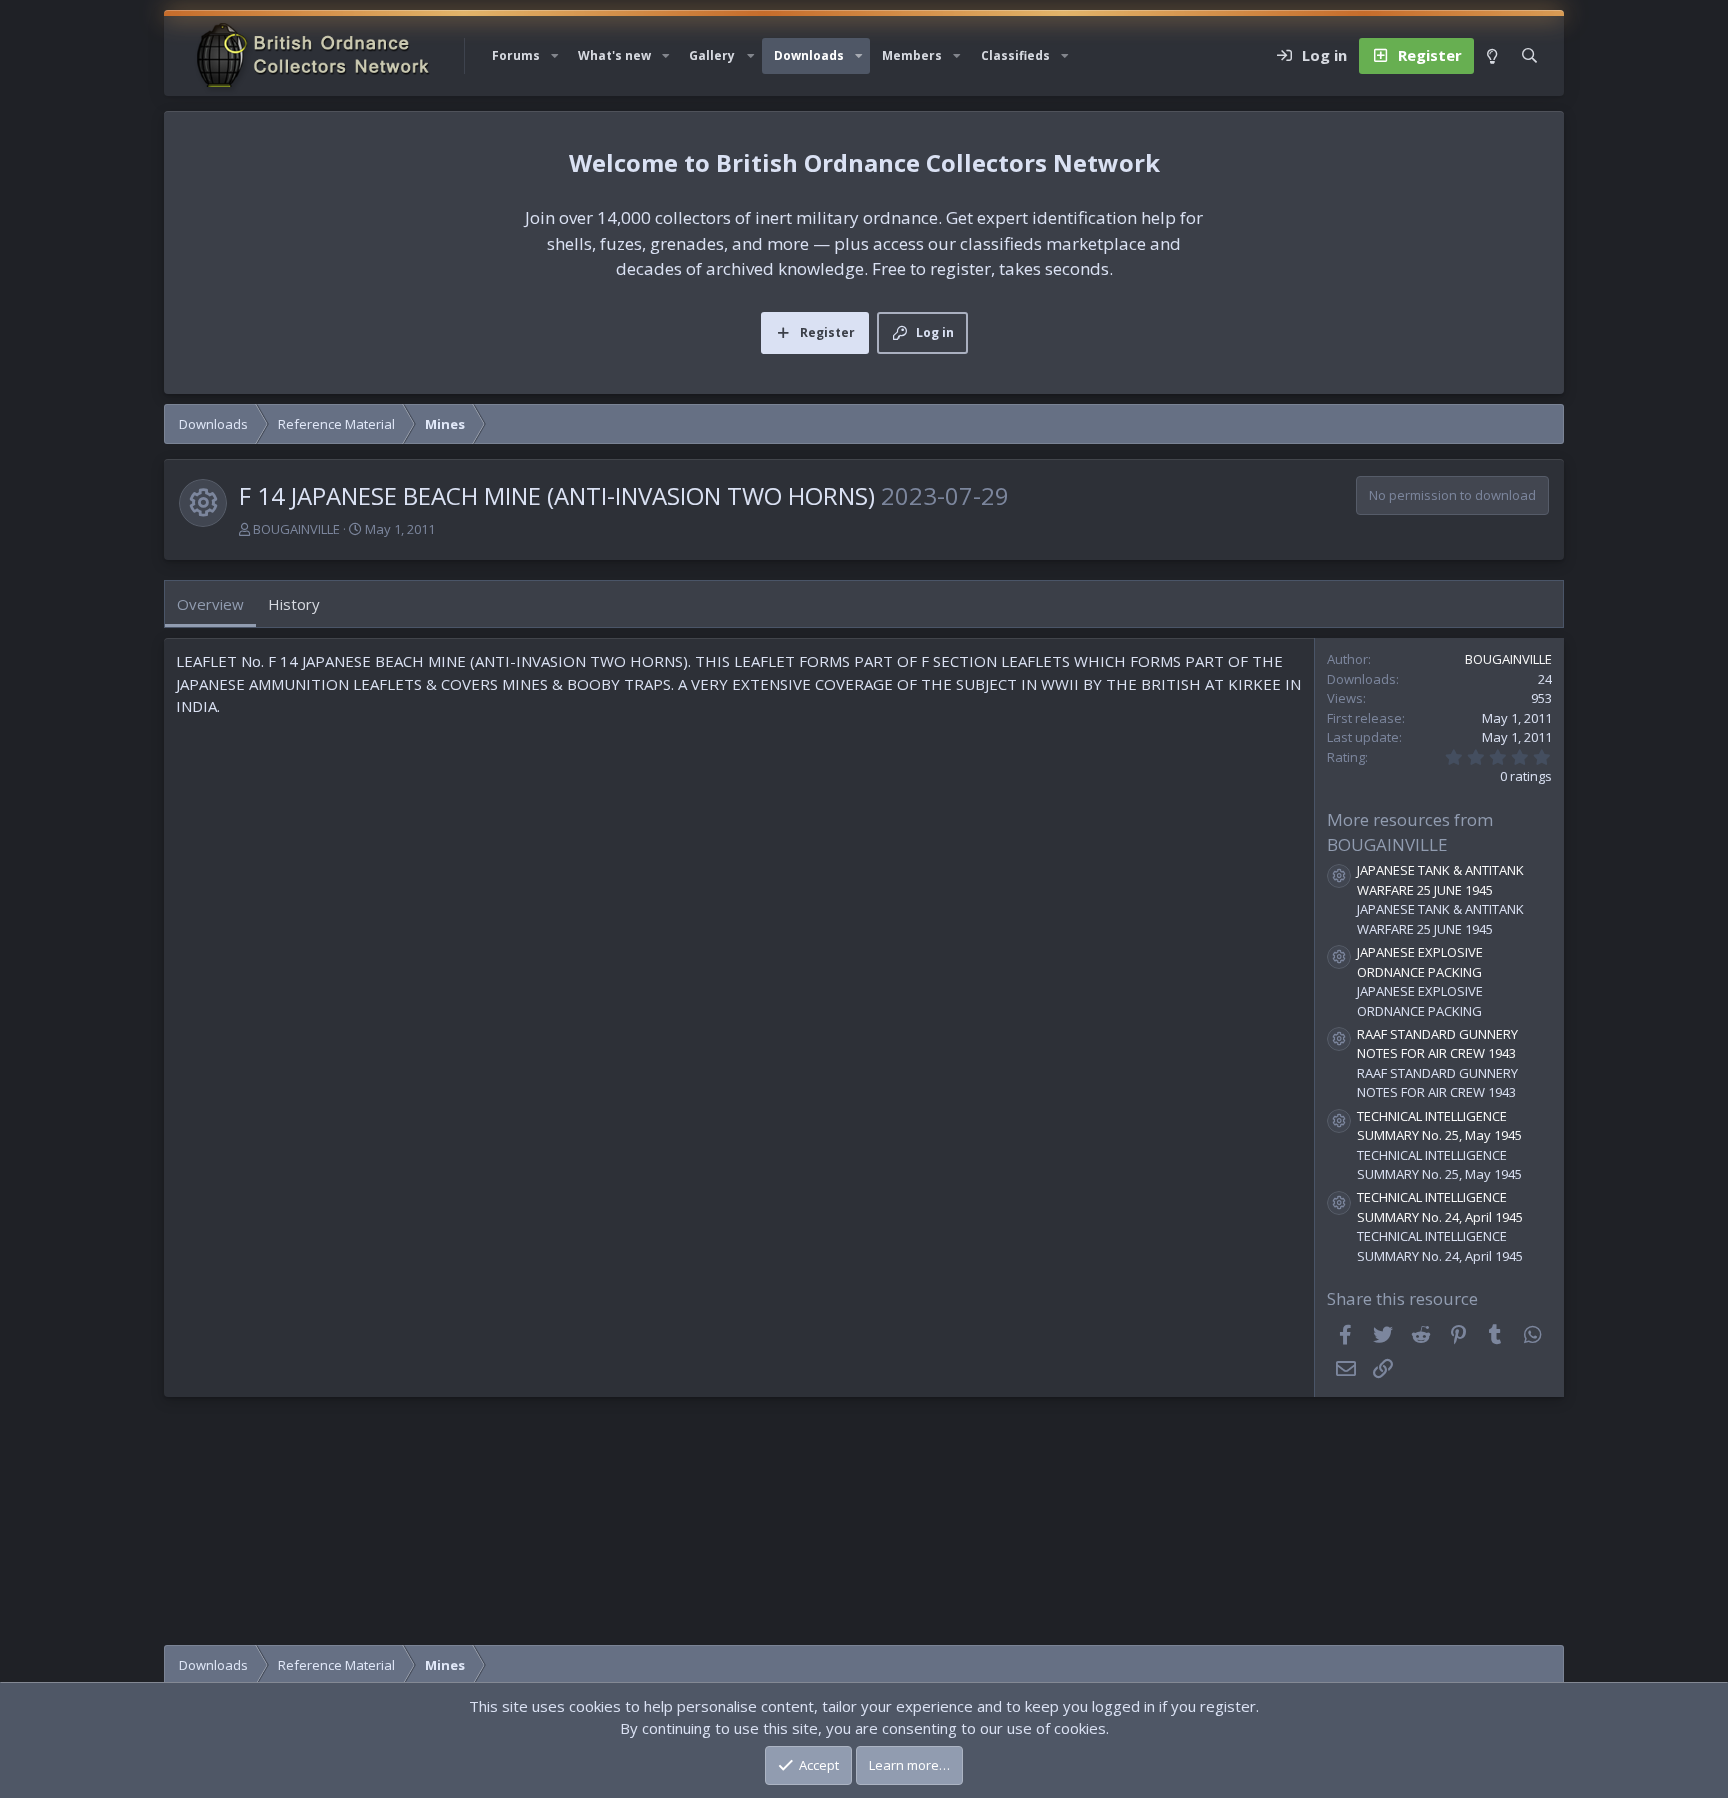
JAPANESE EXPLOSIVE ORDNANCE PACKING (1420, 962)
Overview (210, 604)
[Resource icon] (1339, 876)
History (294, 604)
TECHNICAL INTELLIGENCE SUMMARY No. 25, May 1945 (1439, 1126)
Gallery (712, 55)
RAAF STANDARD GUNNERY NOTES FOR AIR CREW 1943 (1437, 1044)
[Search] (1529, 56)
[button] (555, 56)
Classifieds (1015, 55)
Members (912, 55)
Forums (516, 55)
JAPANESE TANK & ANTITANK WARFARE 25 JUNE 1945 (1440, 880)
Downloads (809, 55)
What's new (614, 55)
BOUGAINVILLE (296, 529)
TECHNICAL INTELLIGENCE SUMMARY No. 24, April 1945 (1440, 1207)
